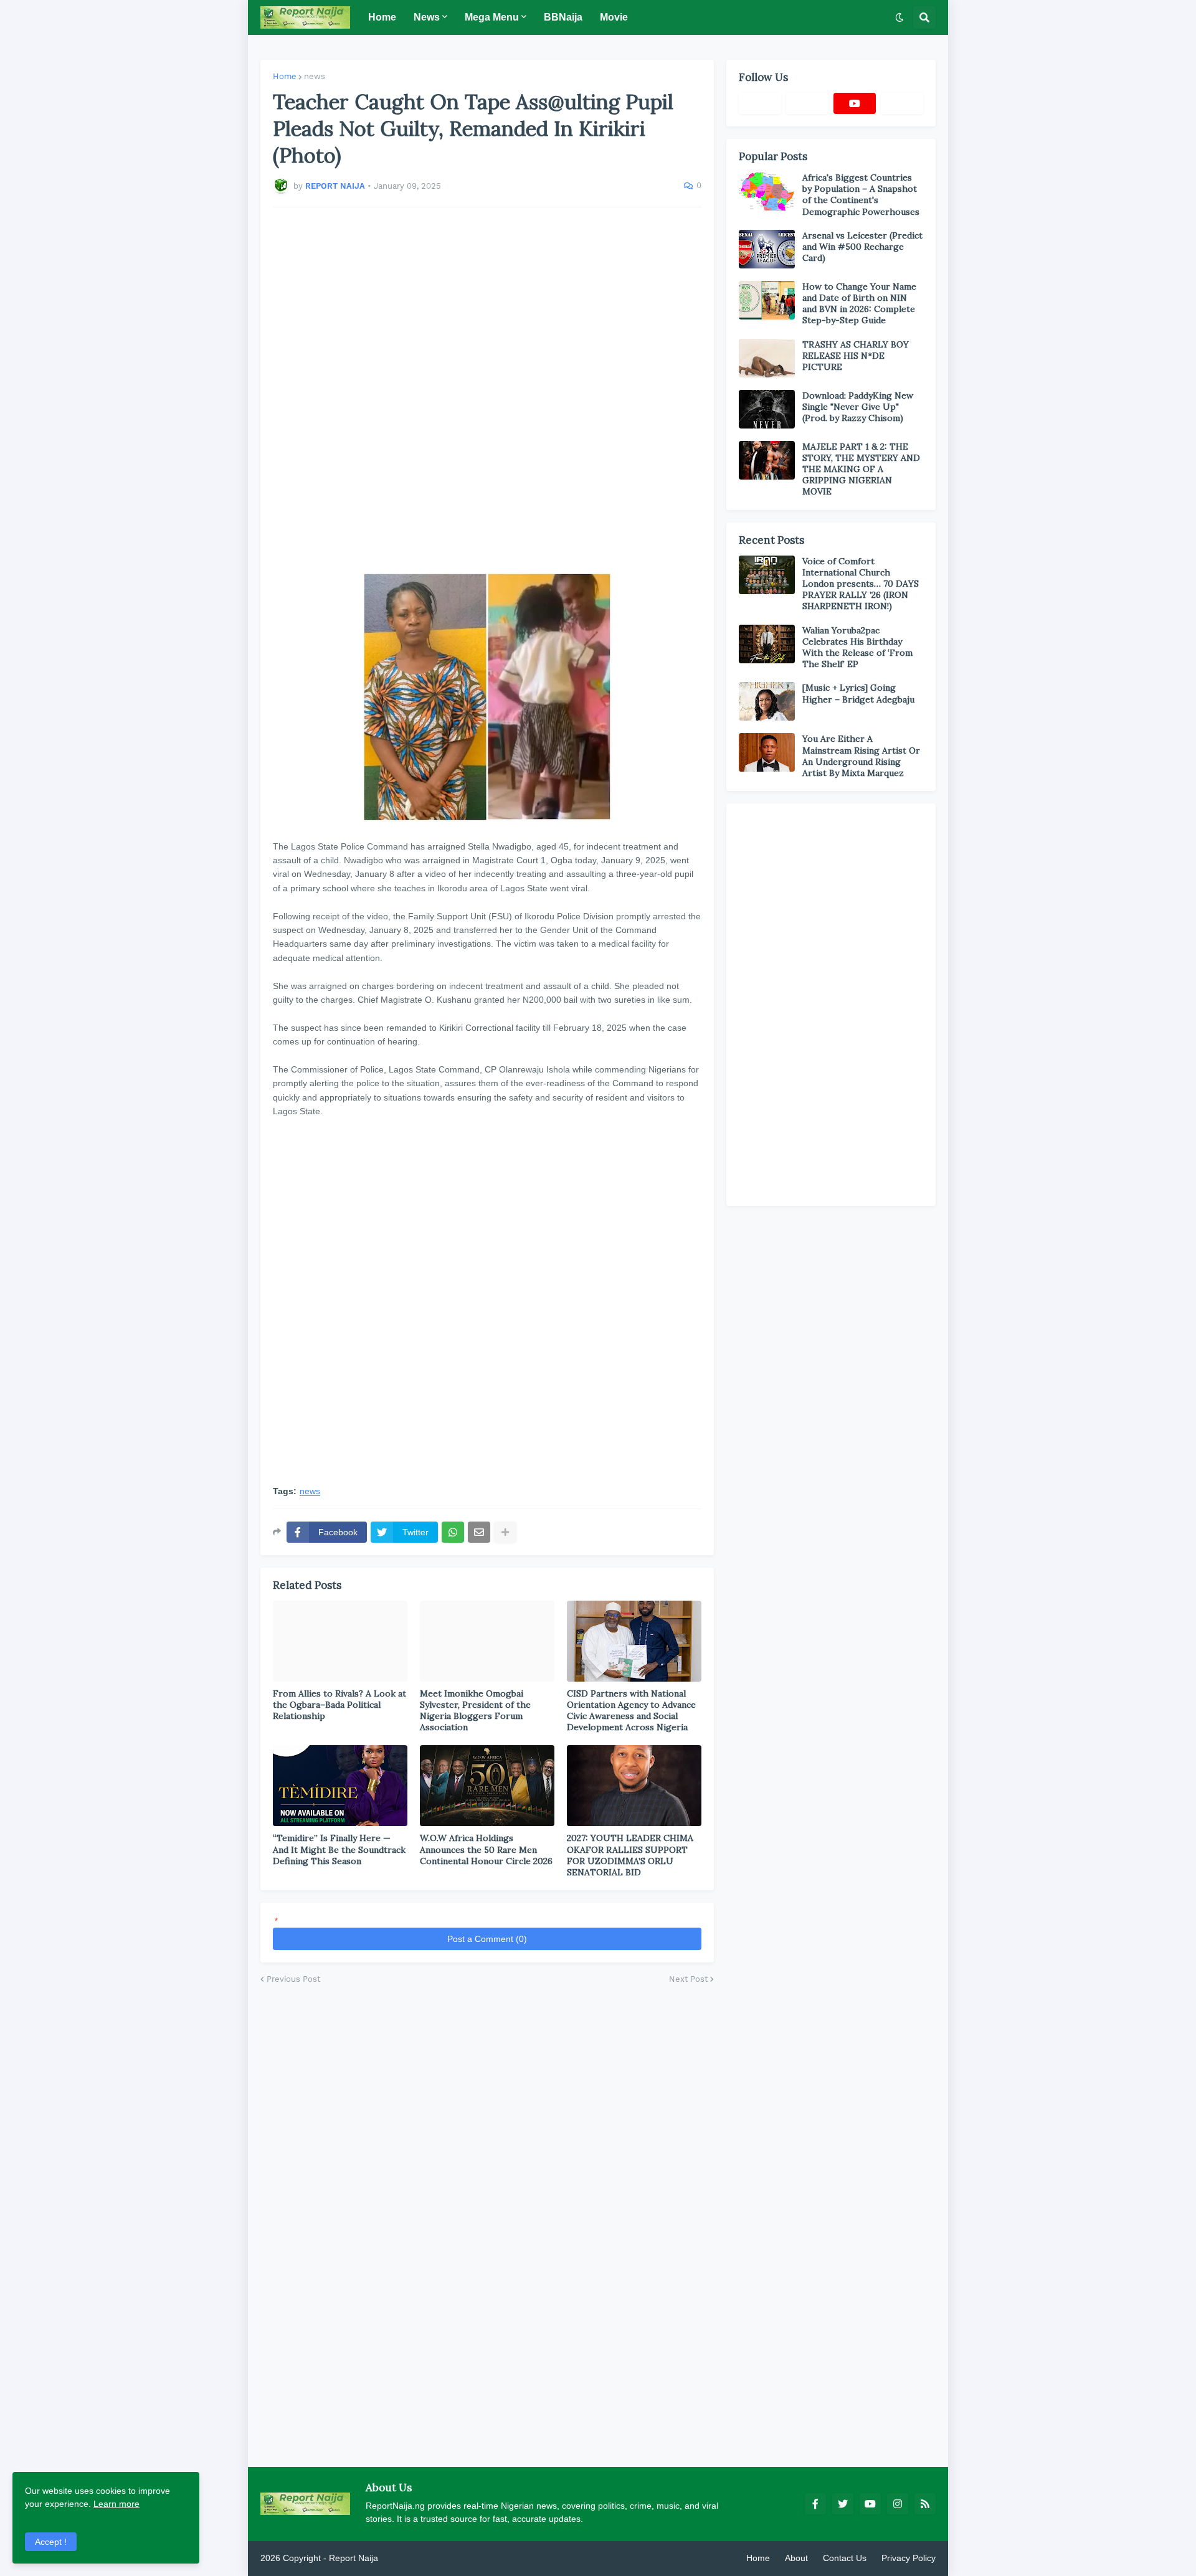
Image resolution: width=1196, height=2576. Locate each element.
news (315, 76)
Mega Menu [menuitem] (492, 17)
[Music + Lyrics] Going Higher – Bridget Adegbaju (858, 693)
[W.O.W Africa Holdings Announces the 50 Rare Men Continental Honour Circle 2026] (487, 1786)
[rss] (925, 2504)
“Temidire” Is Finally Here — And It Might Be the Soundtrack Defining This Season (339, 1849)
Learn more (116, 2504)
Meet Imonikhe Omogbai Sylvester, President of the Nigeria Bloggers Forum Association (475, 1711)
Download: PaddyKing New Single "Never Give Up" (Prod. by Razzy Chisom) (858, 407)
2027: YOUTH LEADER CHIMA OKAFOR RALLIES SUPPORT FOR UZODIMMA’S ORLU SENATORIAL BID (630, 1855)
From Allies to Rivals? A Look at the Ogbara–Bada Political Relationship (339, 1705)
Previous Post (293, 1979)
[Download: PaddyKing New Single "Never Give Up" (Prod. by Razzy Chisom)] (767, 409)
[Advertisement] (487, 390)
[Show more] (505, 1532)
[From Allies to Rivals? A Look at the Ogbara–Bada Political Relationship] (340, 1641)
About (796, 2558)
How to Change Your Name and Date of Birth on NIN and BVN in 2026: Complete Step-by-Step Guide (859, 304)
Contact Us (845, 2558)
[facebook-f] (815, 2504)
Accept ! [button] (51, 2542)
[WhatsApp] (453, 1532)
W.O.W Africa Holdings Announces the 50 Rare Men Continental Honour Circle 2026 (486, 1849)
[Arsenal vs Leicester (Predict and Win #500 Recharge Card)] (767, 249)
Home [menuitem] (382, 17)
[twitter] (843, 2504)
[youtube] (855, 103)
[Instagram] (902, 103)
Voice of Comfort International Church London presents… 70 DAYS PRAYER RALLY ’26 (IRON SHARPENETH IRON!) (861, 584)
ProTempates (407, 2558)
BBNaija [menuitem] (563, 17)
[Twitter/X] (807, 103)
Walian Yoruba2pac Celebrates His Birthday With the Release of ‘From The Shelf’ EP (857, 647)
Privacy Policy (909, 2558)
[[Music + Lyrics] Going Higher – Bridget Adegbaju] (767, 701)
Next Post (688, 1979)
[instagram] (898, 2504)
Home (285, 76)
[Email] (479, 1532)
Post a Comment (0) (487, 1939)
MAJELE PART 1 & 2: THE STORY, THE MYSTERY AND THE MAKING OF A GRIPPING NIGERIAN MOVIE (861, 469)
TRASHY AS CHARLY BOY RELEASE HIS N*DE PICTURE (856, 356)
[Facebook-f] (760, 103)
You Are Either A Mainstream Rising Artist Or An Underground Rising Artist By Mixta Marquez (861, 756)
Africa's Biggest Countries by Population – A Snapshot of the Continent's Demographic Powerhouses (861, 195)
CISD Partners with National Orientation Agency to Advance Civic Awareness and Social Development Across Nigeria (631, 1711)
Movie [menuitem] (614, 17)
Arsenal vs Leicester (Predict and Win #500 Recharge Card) (862, 247)
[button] (899, 17)
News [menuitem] (427, 17)
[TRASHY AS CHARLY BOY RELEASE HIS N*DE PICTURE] (767, 358)
